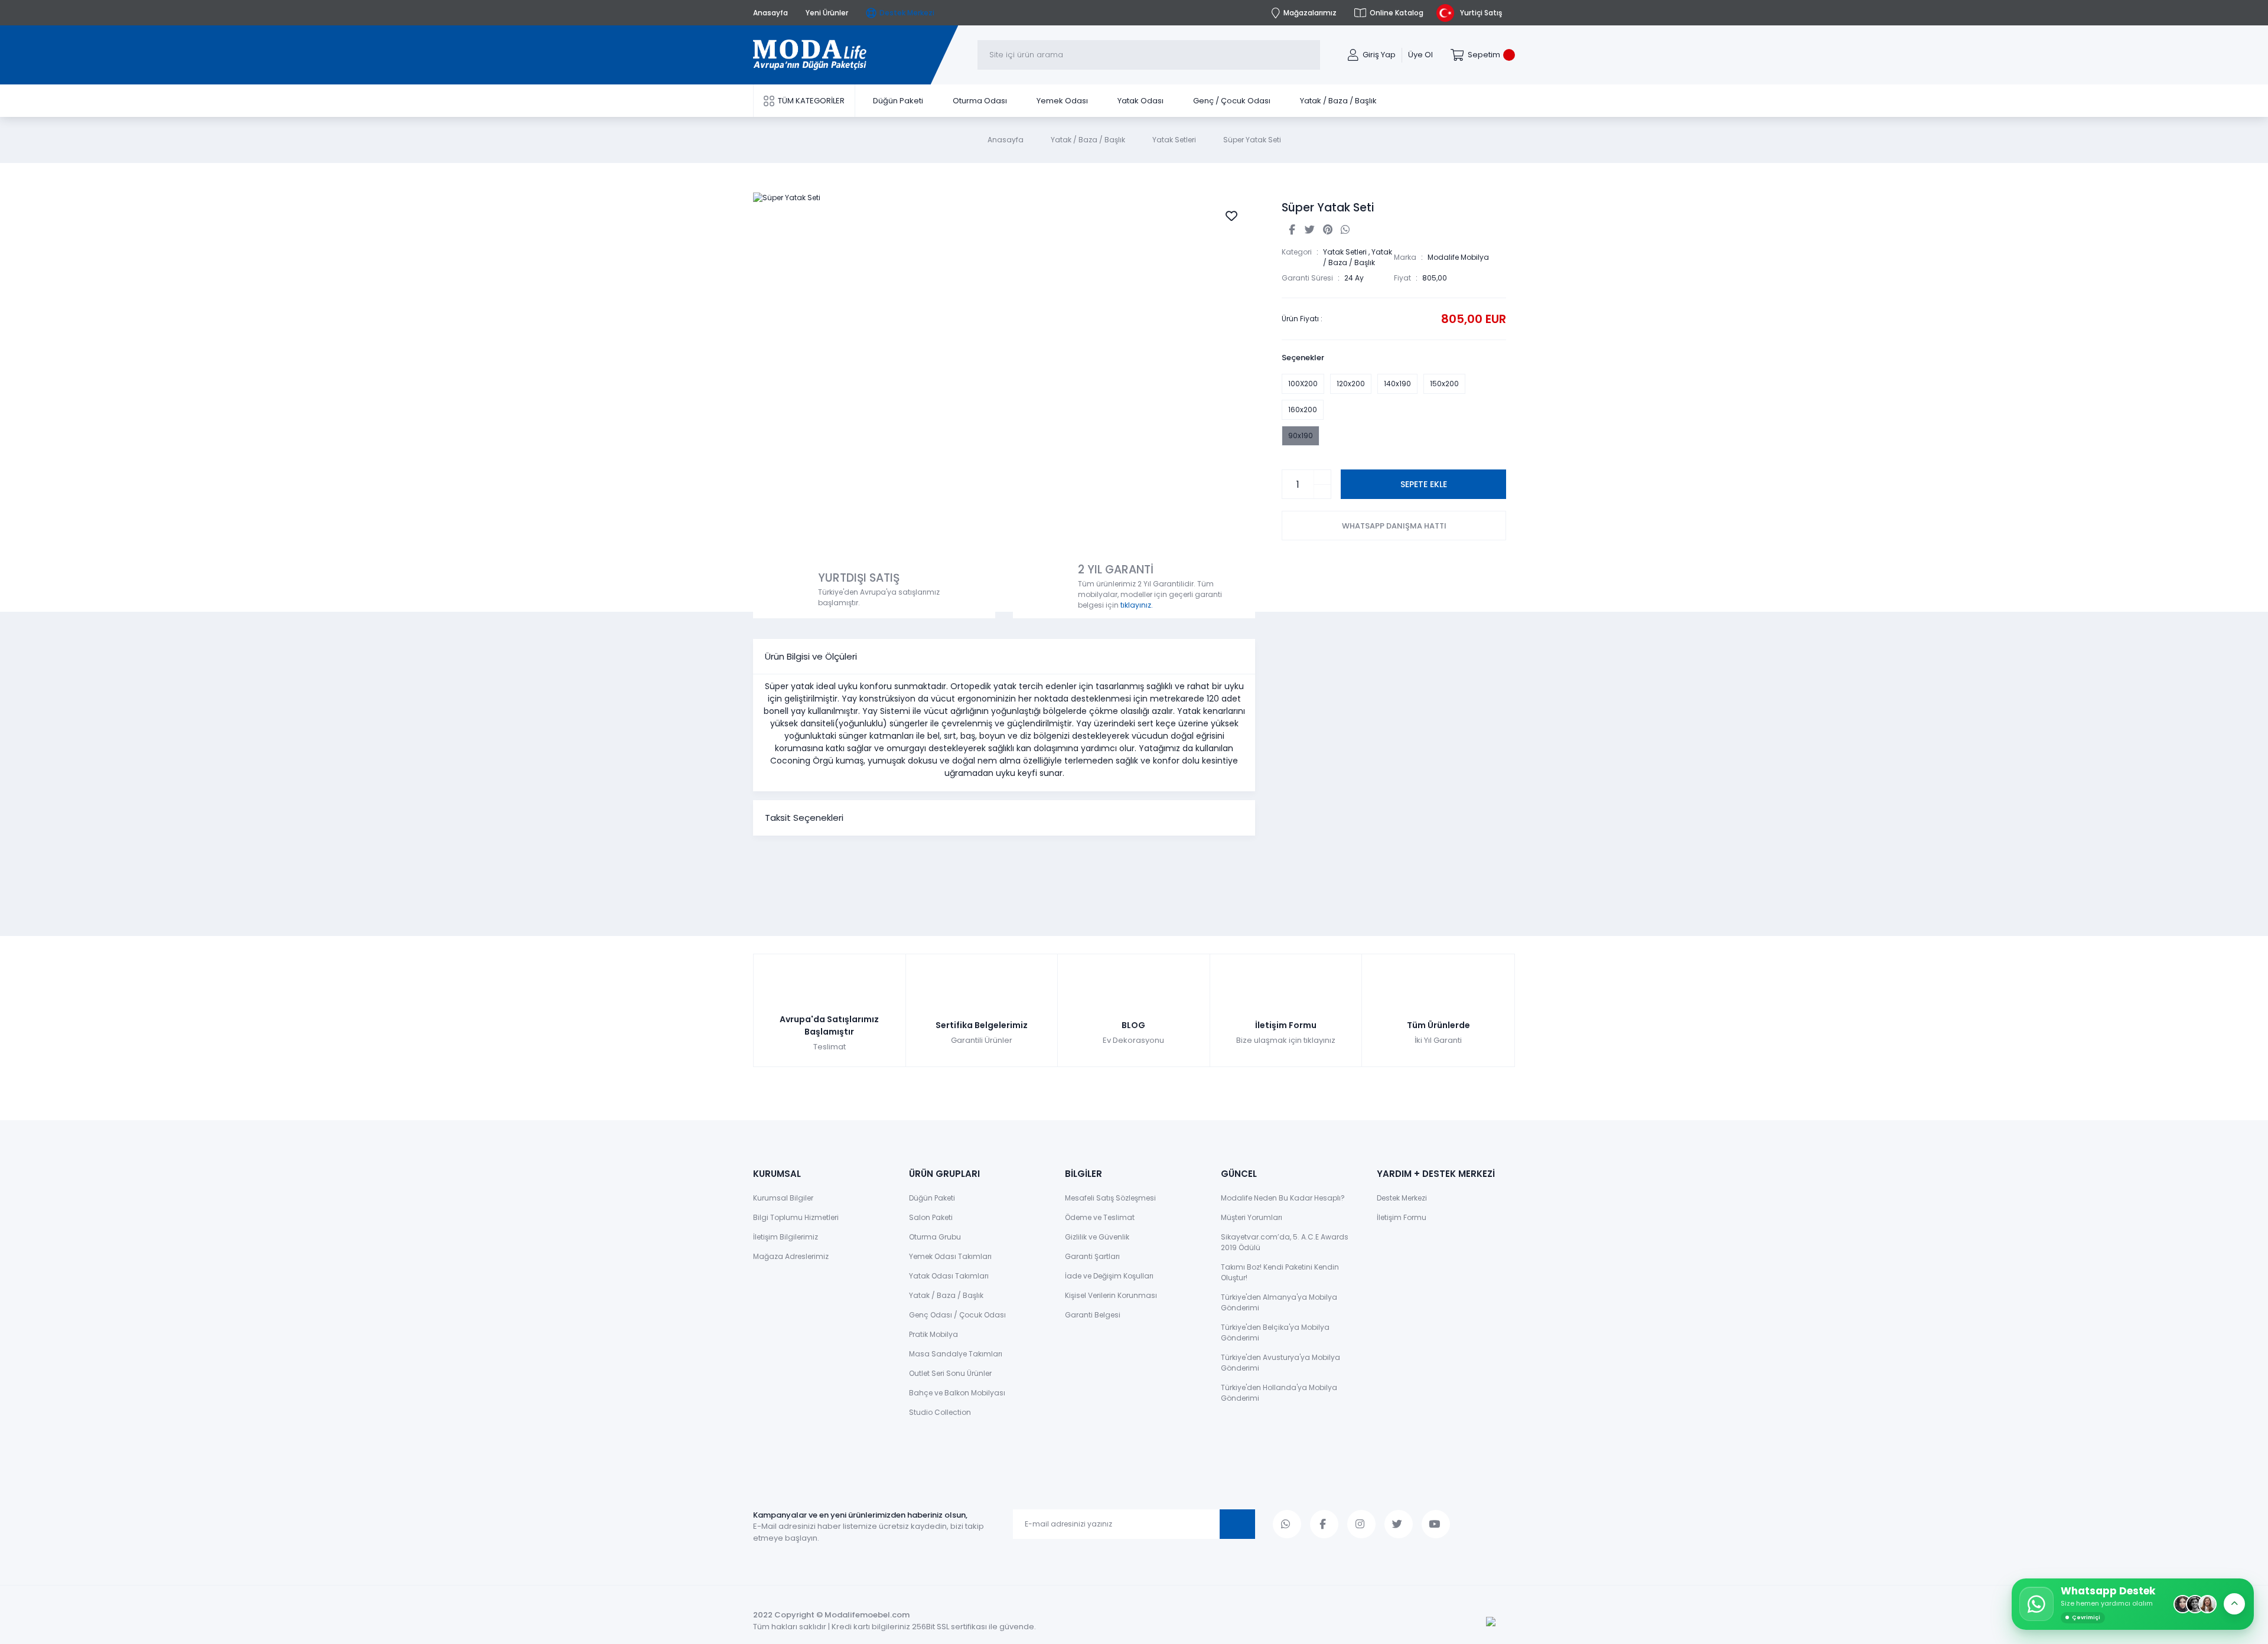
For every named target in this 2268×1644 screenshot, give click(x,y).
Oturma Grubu (935, 1237)
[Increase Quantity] (1322, 477)
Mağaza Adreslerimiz (791, 1256)
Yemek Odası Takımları (950, 1256)
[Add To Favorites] (1231, 216)
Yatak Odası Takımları (949, 1276)
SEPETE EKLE (1424, 484)
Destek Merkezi (1402, 1198)
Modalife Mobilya (1458, 257)
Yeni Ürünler (827, 13)
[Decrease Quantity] (1322, 492)
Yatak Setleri (1345, 252)
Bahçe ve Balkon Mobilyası (957, 1393)
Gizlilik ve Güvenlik (1097, 1237)
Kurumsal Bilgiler (783, 1198)
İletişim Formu (1402, 1217)
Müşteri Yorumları (1252, 1217)
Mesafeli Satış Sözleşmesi (1110, 1198)
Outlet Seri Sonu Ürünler (950, 1373)
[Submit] (1237, 1524)
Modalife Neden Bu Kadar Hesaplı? (1283, 1198)
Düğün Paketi (932, 1198)
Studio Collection (940, 1412)
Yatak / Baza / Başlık (1358, 257)
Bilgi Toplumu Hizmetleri (796, 1217)
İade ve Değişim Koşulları (1109, 1276)
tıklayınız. (1137, 605)
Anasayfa (770, 13)
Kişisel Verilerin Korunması (1111, 1295)
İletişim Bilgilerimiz (786, 1237)
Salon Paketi (931, 1217)
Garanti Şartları (1092, 1256)
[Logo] (810, 55)
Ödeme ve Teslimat (1100, 1217)
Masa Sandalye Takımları (956, 1354)
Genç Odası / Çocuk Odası (957, 1315)
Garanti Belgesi (1093, 1315)
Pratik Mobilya (933, 1334)
